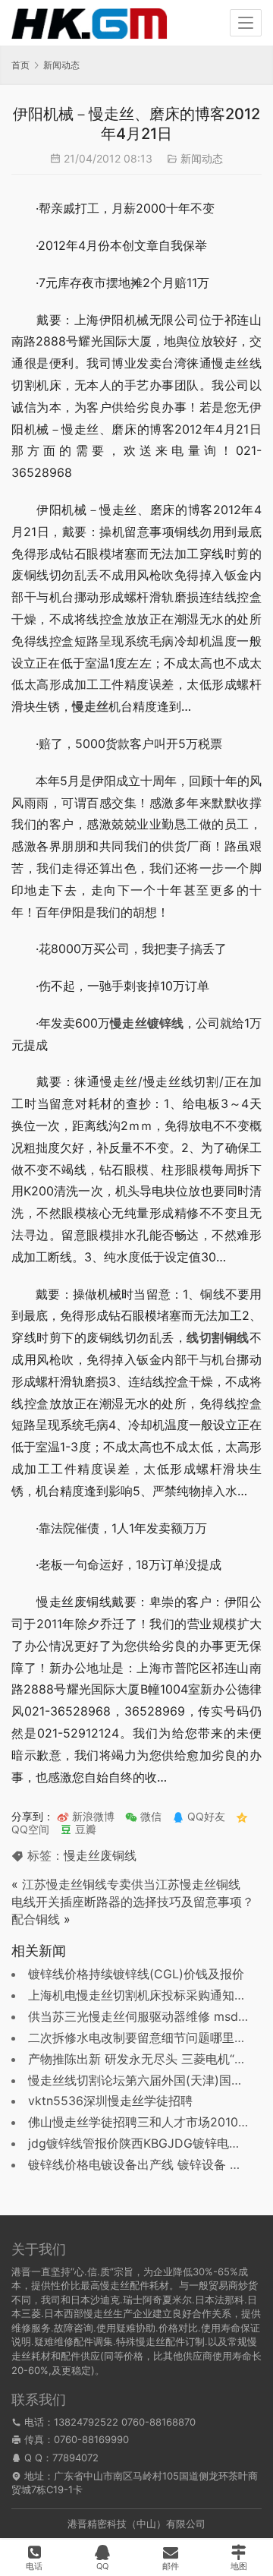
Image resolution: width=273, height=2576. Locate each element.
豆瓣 (84, 1829)
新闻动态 (202, 158)
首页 (20, 65)
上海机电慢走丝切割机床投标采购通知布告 (143, 1995)
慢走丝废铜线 (100, 1855)
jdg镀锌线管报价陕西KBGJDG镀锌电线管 (141, 2143)
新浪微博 (92, 1816)
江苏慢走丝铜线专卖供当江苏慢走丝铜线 (131, 1884)
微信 (143, 1816)
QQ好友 (205, 1816)
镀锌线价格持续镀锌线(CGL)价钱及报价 (136, 1974)
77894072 (75, 2458)
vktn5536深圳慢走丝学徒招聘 (110, 2101)
